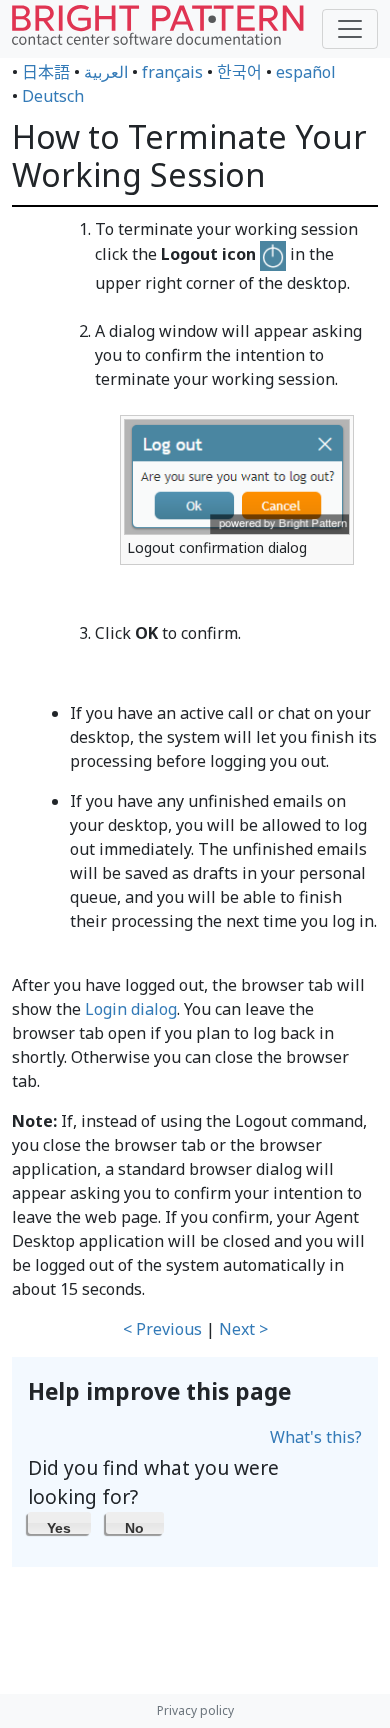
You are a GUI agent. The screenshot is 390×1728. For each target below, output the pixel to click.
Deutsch (53, 96)
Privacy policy (195, 1710)
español (306, 72)
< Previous (162, 1329)
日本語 (46, 72)
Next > (243, 1329)
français (172, 72)
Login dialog (131, 1009)
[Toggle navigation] (350, 29)
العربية (106, 72)
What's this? (316, 1437)
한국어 (239, 72)
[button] (59, 1523)
